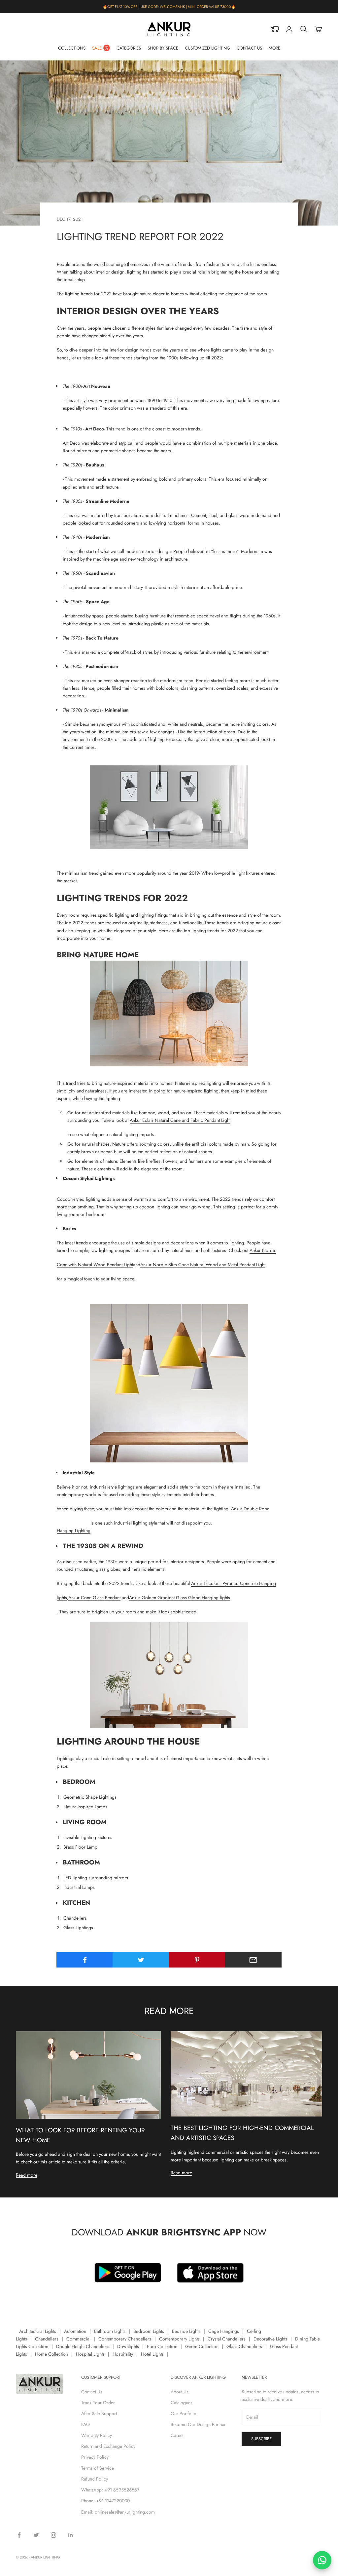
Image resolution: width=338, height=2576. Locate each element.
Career (177, 2435)
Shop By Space (163, 48)
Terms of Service (98, 2468)
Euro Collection (162, 2346)
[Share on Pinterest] (197, 1960)
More (274, 48)
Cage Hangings (224, 2331)
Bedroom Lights (149, 2331)
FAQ (85, 2424)
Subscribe (261, 2439)
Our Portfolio (184, 2413)
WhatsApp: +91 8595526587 (110, 2490)
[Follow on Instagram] (53, 2535)
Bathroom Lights (110, 2331)
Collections (72, 48)
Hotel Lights (152, 2354)
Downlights (128, 2346)
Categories (129, 48)
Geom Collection (202, 2346)
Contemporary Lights (179, 2339)
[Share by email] (253, 1960)
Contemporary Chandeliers (125, 2339)
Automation (75, 2331)
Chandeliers (47, 2339)
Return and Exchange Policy (108, 2446)
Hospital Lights (90, 2354)
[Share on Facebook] (85, 1960)
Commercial (78, 2339)
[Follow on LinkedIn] (71, 2535)
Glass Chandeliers (244, 2346)
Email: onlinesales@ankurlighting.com (118, 2512)
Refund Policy (95, 2479)
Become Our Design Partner (198, 2424)
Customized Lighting (207, 48)
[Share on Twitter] (141, 1960)
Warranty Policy (97, 2435)
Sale (97, 48)
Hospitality (123, 2354)
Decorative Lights (270, 2339)
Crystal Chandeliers (227, 2339)
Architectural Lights (38, 2331)
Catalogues (182, 2403)
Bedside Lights (186, 2331)
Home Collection (51, 2354)
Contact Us (249, 48)
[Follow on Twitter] (36, 2535)
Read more (27, 2175)
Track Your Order (98, 2403)
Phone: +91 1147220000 (105, 2501)
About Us (180, 2392)
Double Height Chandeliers (83, 2346)
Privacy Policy (95, 2457)
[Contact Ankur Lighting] (322, 2560)
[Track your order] (275, 29)
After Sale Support (99, 2413)
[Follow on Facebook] (19, 2535)
